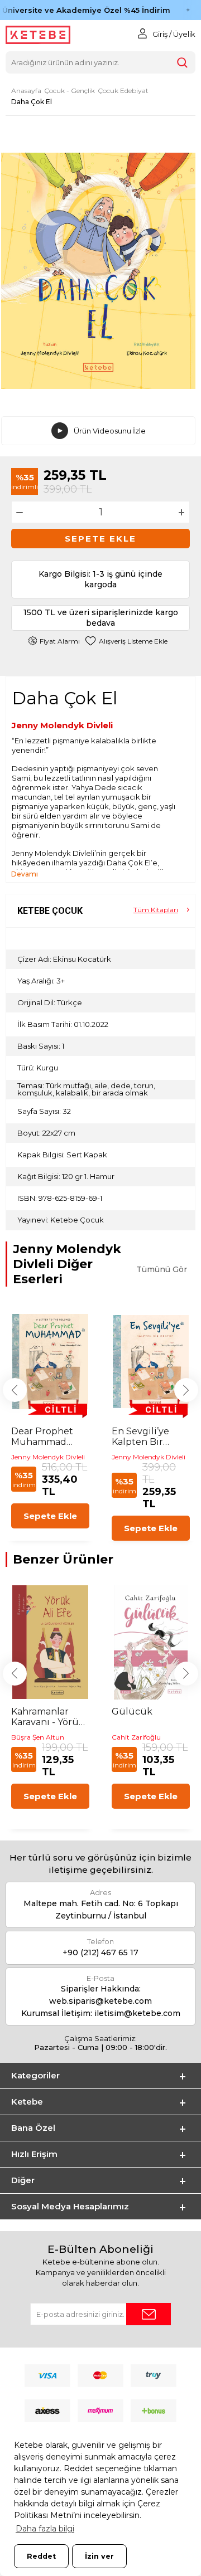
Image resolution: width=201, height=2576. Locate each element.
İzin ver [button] (99, 2556)
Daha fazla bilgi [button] (45, 2529)
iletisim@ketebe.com (137, 2013)
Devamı (25, 874)
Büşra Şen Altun (38, 1737)
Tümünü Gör (162, 1269)
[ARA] (182, 62)
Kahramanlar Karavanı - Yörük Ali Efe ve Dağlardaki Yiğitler (48, 1717)
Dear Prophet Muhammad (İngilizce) (42, 1436)
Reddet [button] (41, 2556)
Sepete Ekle (100, 539)
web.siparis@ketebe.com (100, 2001)
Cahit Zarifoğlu (136, 1737)
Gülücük (132, 1711)
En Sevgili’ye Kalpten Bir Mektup (140, 1436)
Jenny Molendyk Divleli (62, 725)
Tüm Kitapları (156, 910)
